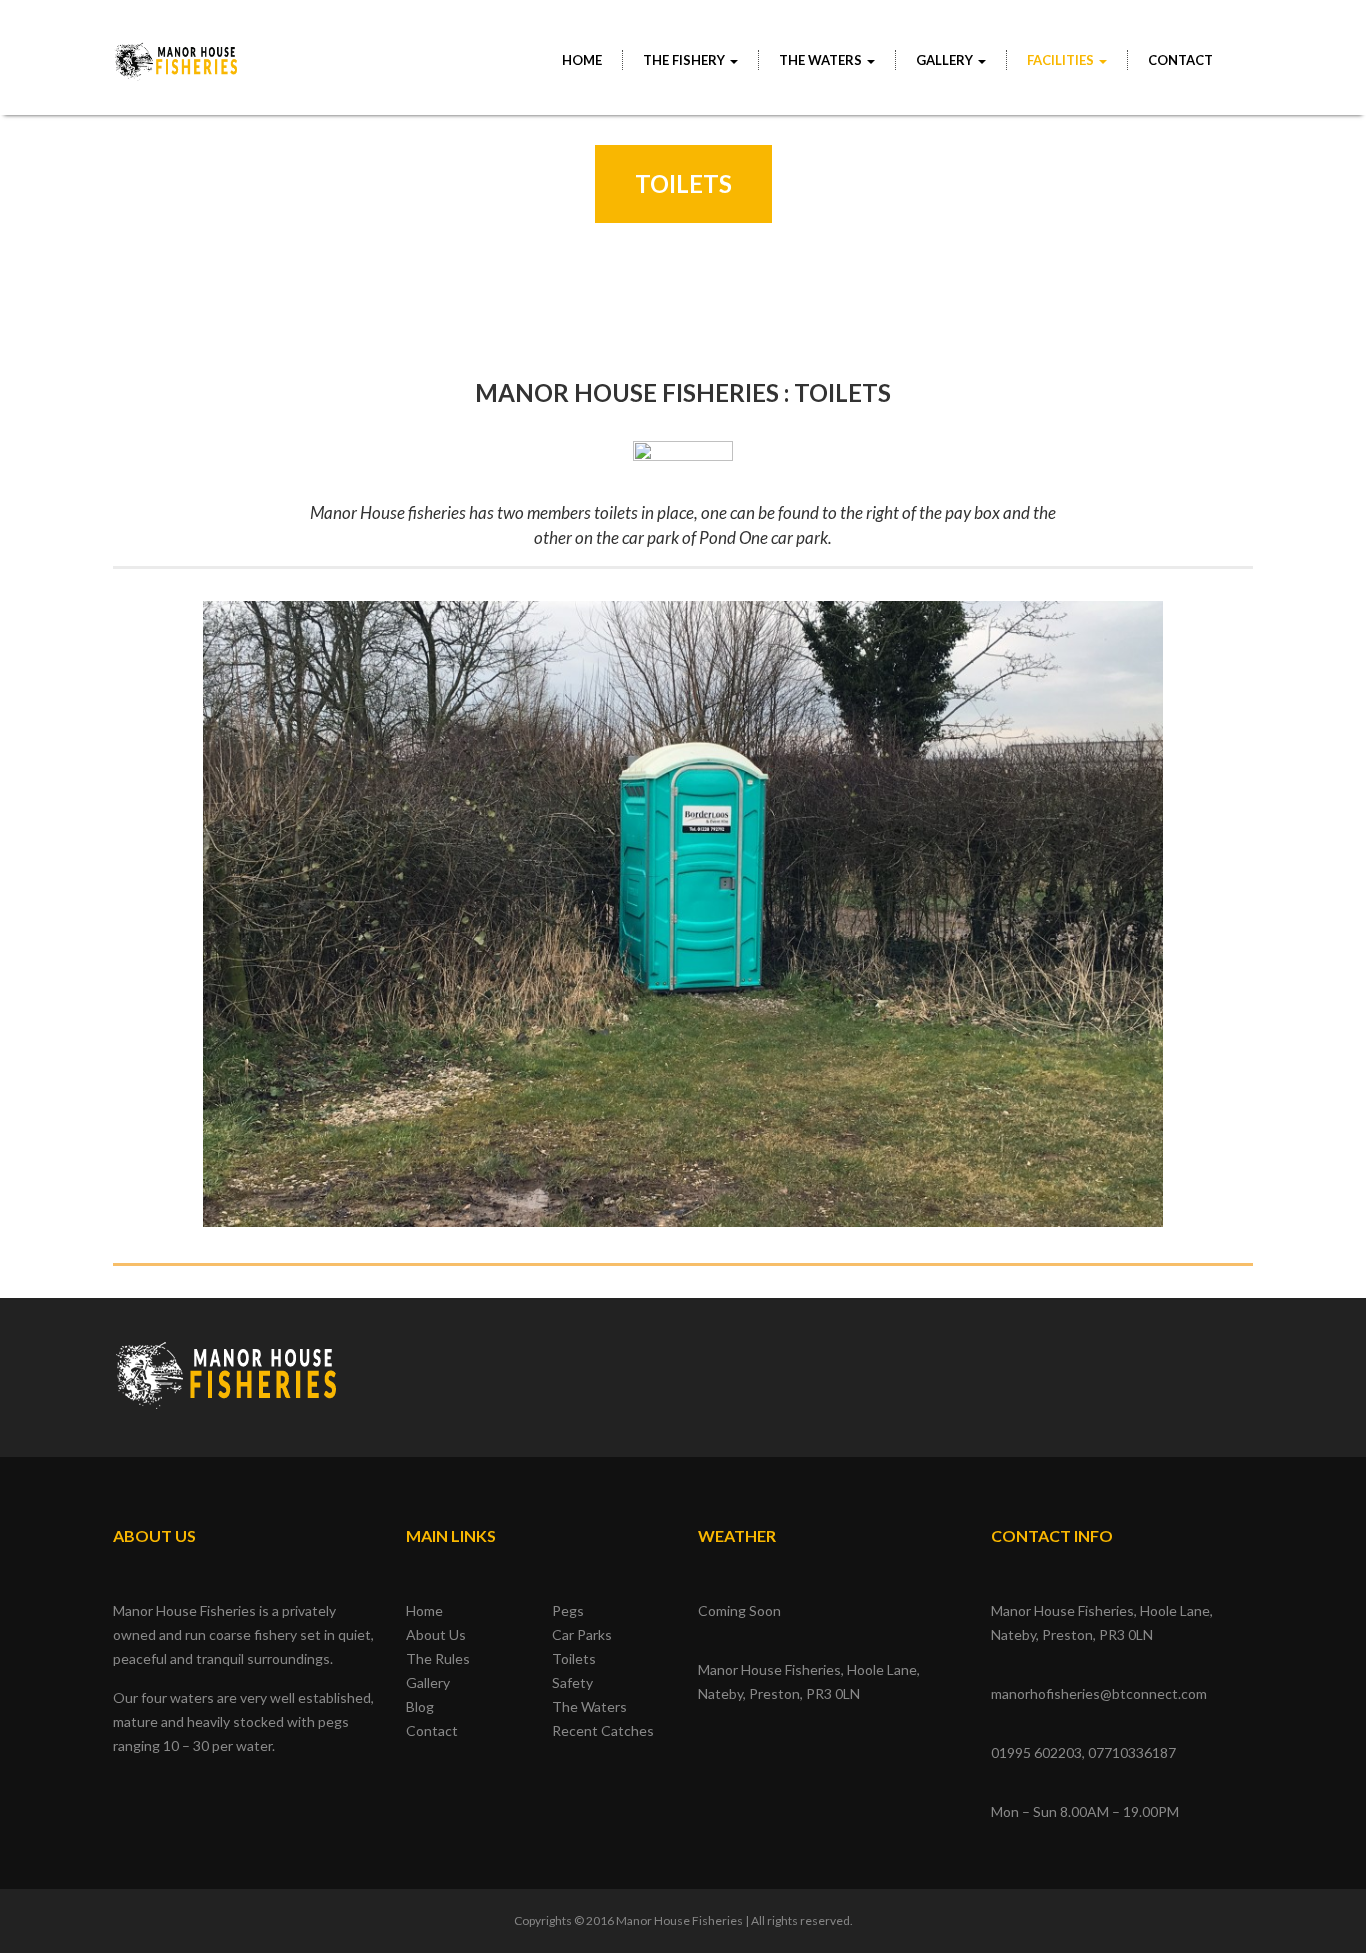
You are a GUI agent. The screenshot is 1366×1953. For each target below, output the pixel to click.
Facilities (1062, 60)
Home (582, 60)
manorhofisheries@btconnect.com (1099, 1693)
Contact (1180, 60)
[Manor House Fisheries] (177, 51)
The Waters (822, 60)
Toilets (574, 1658)
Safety (572, 1682)
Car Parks (582, 1634)
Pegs (568, 1610)
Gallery (428, 1682)
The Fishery (685, 60)
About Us (436, 1634)
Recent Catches (603, 1730)
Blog (420, 1706)
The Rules (438, 1658)
